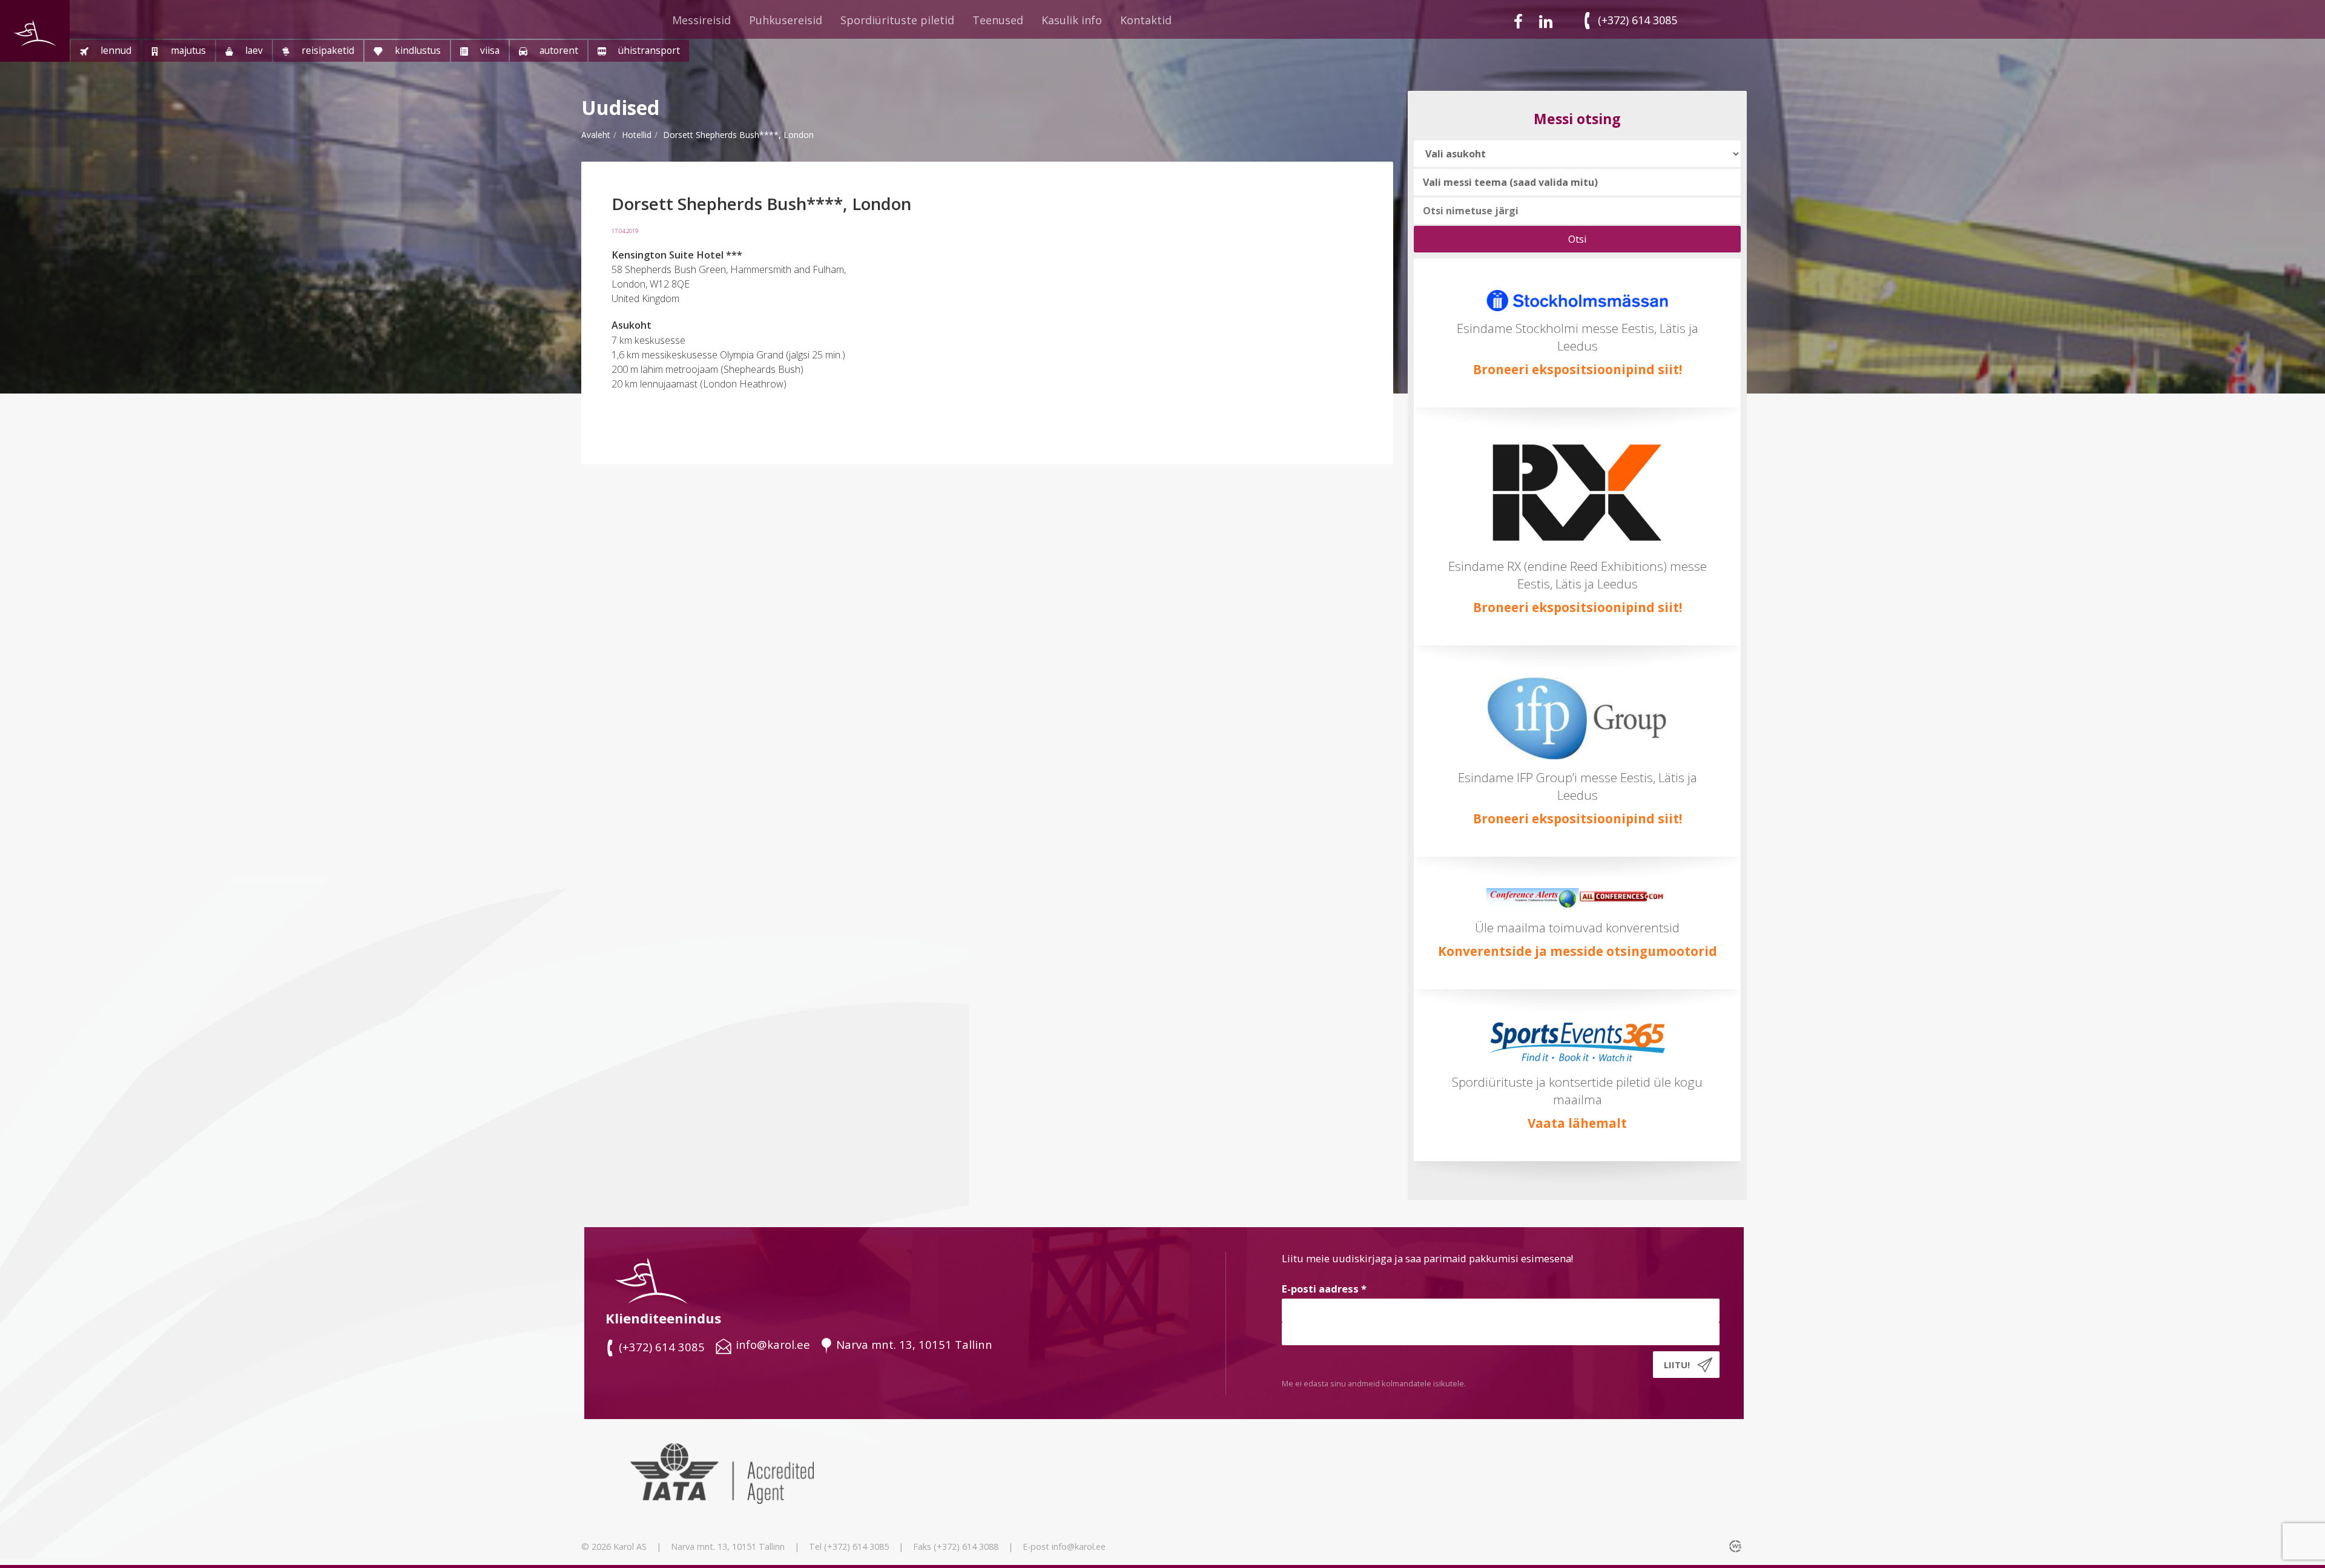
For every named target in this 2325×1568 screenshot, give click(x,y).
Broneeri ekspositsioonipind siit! (1578, 369)
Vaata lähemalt (1577, 1123)
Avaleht (596, 135)
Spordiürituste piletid (897, 20)
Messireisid (701, 20)
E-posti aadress (1324, 1289)
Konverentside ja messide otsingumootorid (1578, 951)
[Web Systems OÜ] (1736, 1546)
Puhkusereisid (786, 20)
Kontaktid (1146, 20)
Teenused (998, 20)
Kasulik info (1072, 20)
